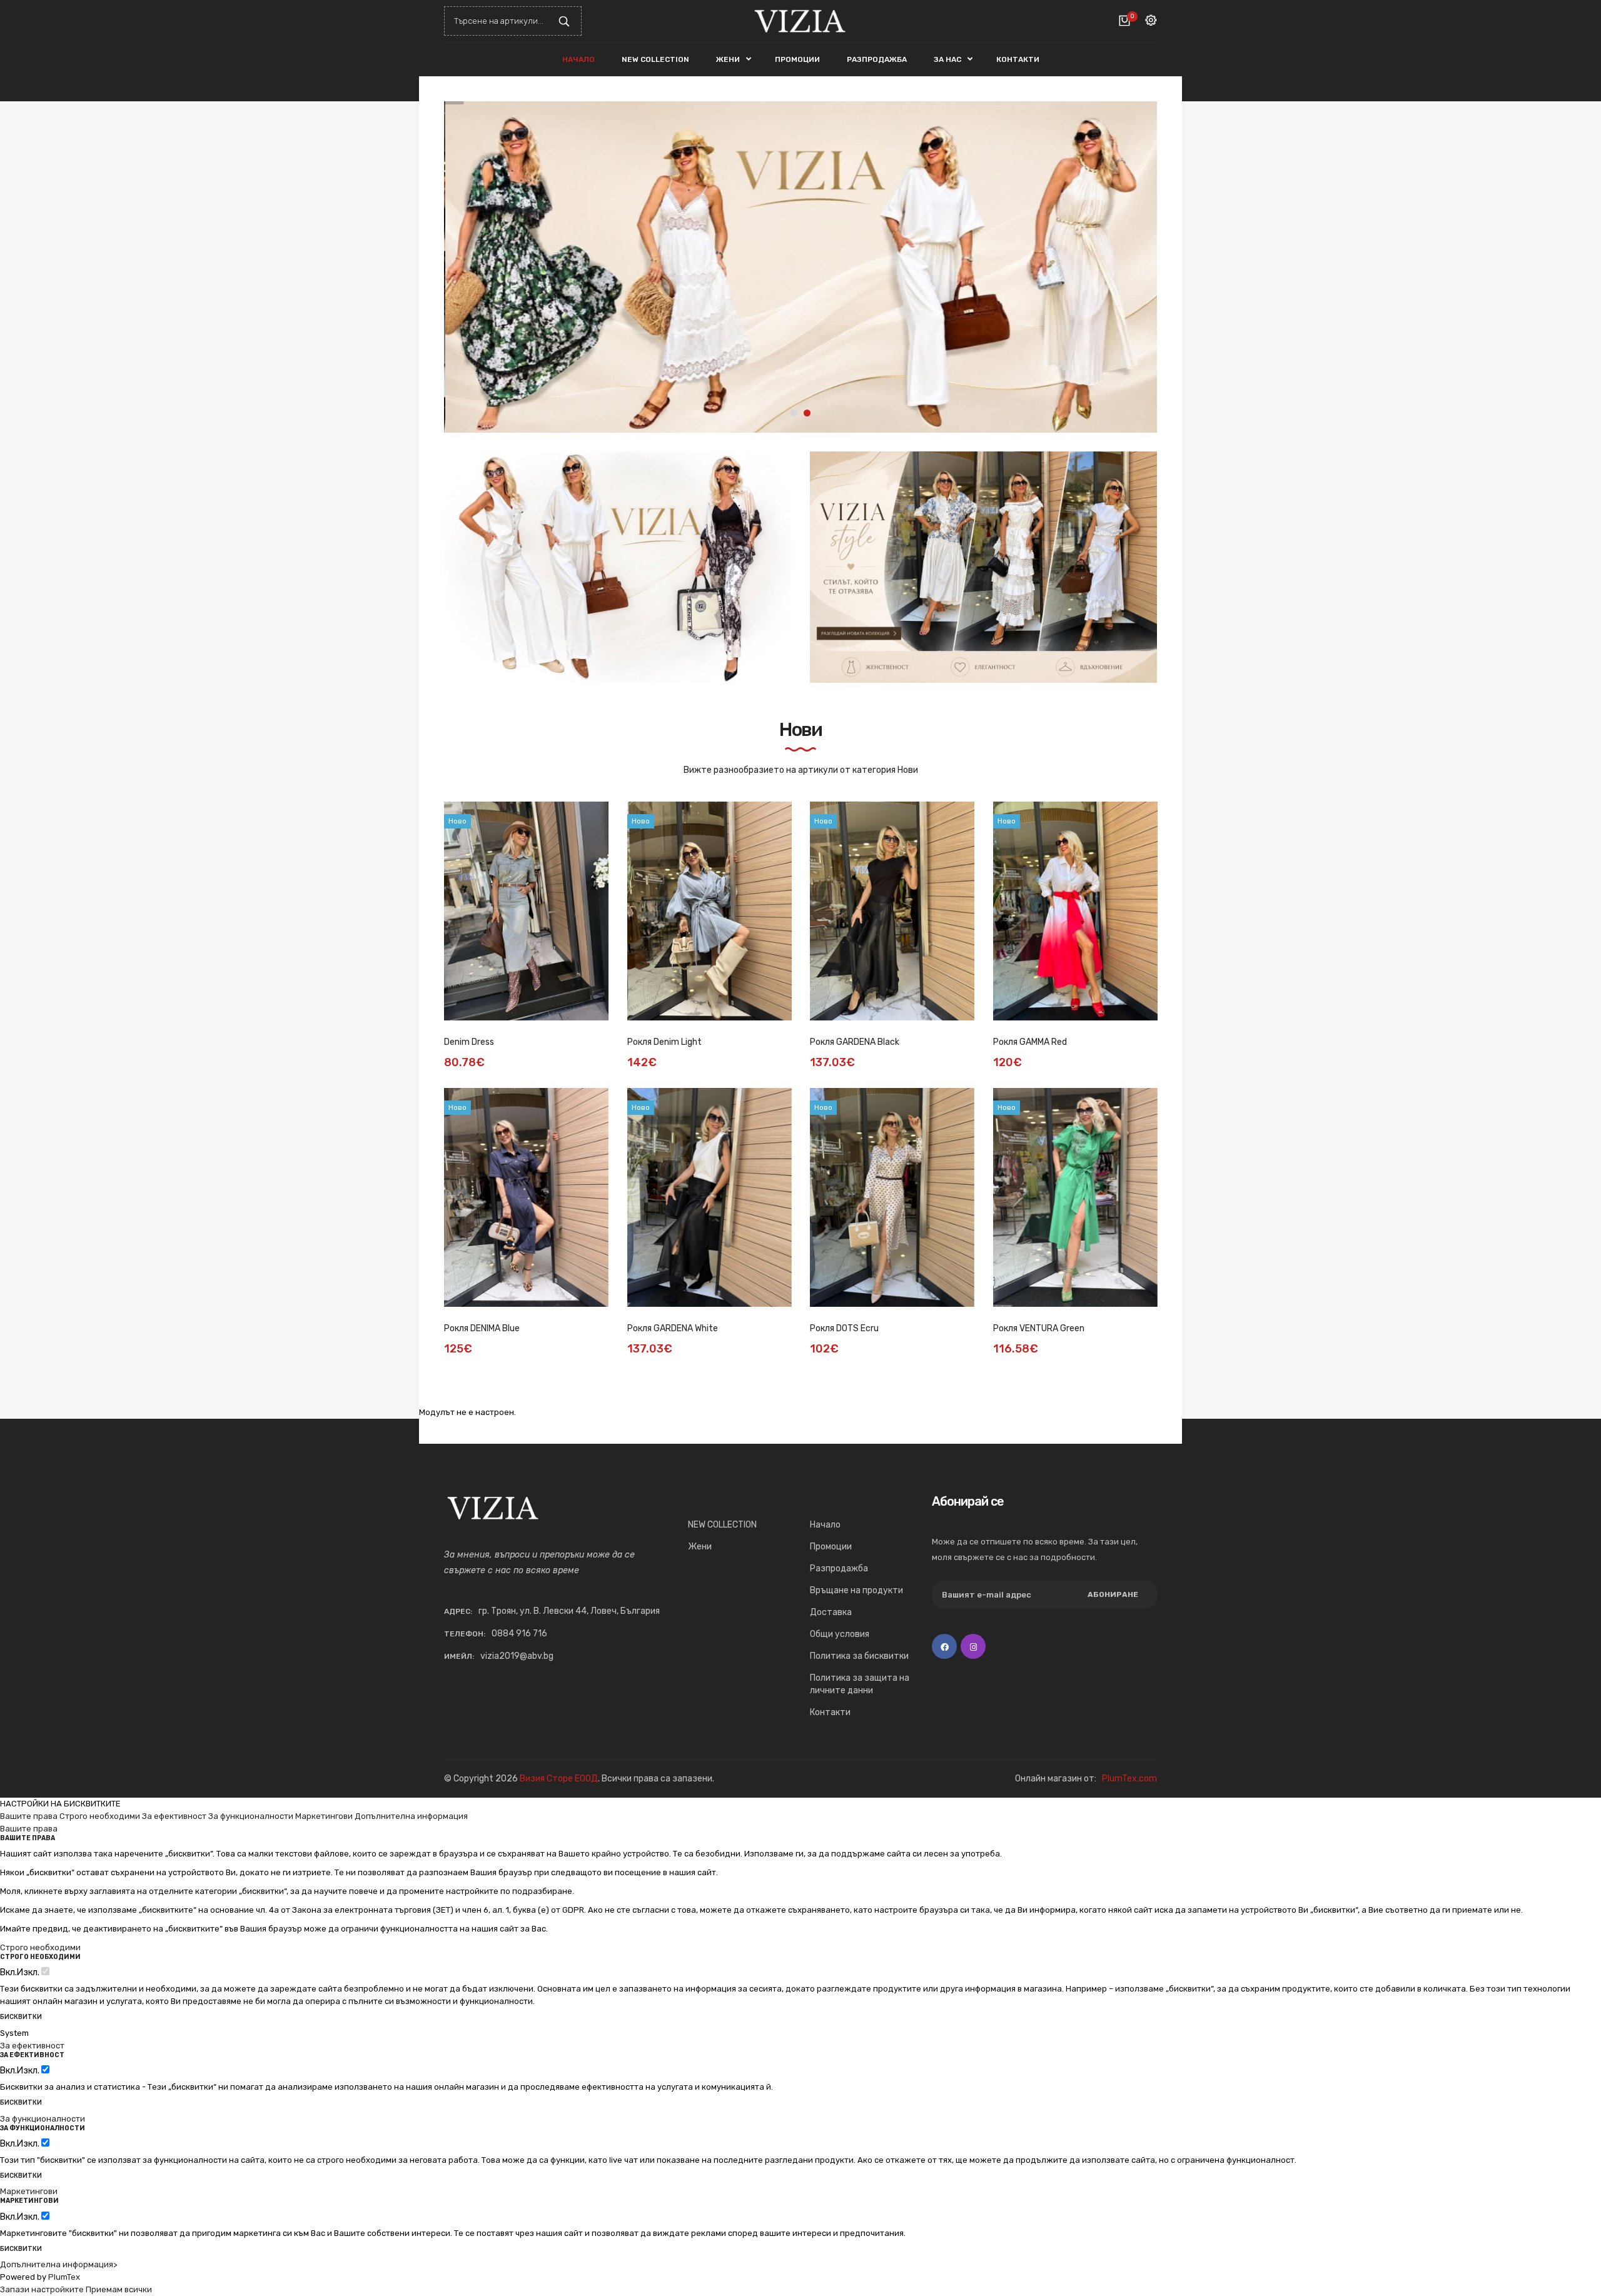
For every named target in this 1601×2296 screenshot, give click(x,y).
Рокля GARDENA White (673, 1328)
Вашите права (29, 1816)
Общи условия (840, 1634)
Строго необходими (100, 1816)
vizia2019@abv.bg (517, 1656)
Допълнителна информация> (58, 2264)
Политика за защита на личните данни (860, 1684)
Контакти (830, 1712)
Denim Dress (469, 1042)
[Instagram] (973, 1646)
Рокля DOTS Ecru (844, 1328)
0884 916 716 (519, 1634)
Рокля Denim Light (664, 1042)
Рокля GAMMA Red (1030, 1042)
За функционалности (251, 1816)
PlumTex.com (1129, 1779)
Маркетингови (324, 1816)
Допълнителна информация (411, 1816)
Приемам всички (119, 2289)
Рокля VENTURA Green (1039, 1328)
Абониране (1113, 1594)
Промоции (831, 1547)
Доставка (831, 1612)
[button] (1138, 267)
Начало (825, 1525)
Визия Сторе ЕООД (559, 1779)
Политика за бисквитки (859, 1656)
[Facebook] (944, 1646)
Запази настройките (42, 2289)
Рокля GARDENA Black (855, 1042)
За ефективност (174, 1816)
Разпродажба (839, 1568)
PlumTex (64, 2277)
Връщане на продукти (856, 1590)
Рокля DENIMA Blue (482, 1328)
